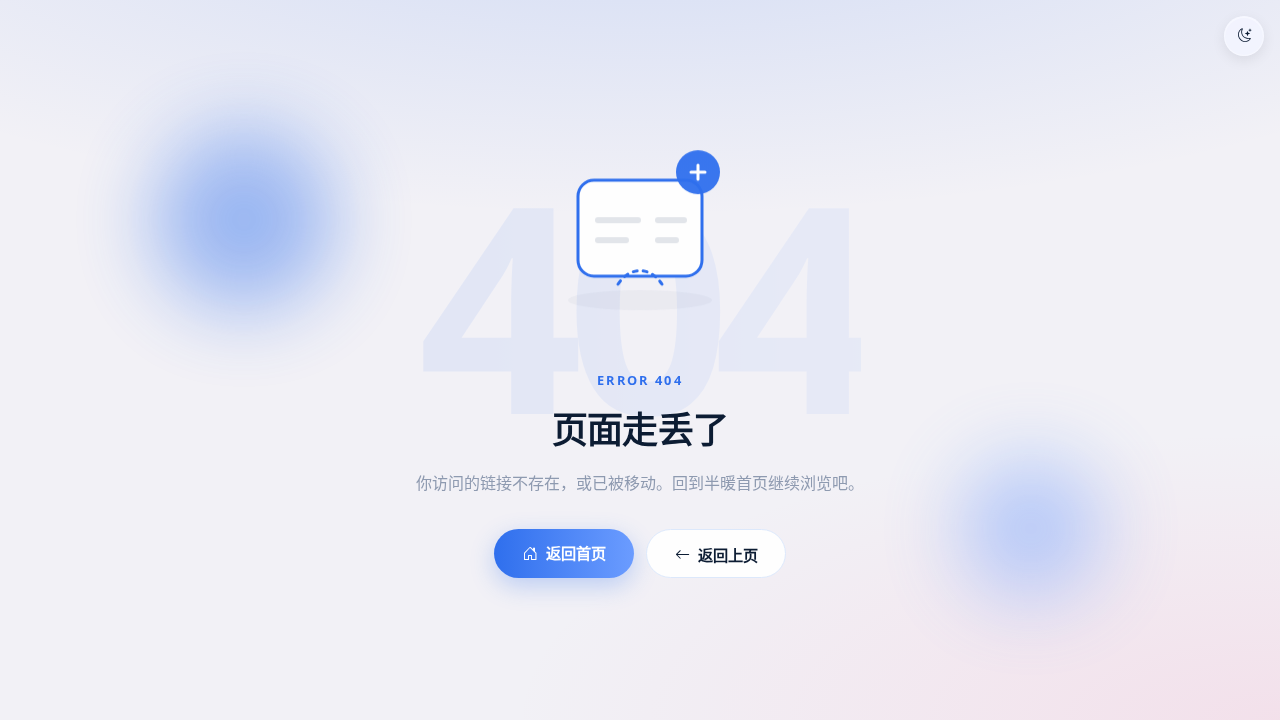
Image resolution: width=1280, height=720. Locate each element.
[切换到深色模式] (1244, 36)
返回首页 (576, 553)
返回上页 (728, 555)
